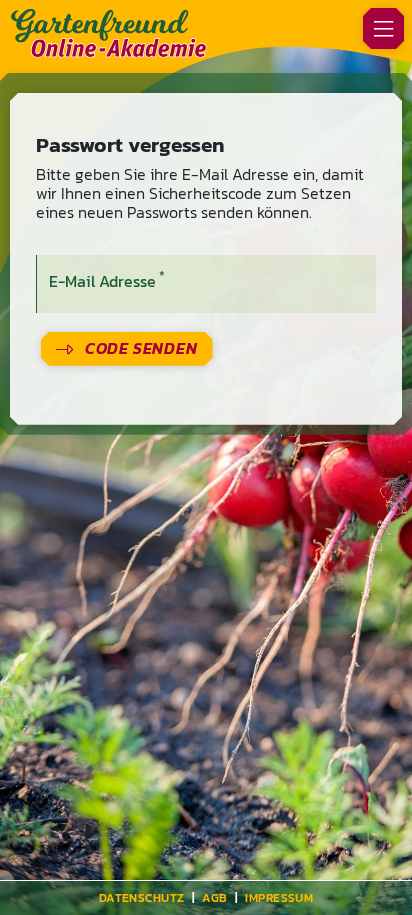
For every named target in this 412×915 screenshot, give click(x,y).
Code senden (141, 348)
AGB (214, 898)
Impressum (279, 898)
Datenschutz (142, 898)
